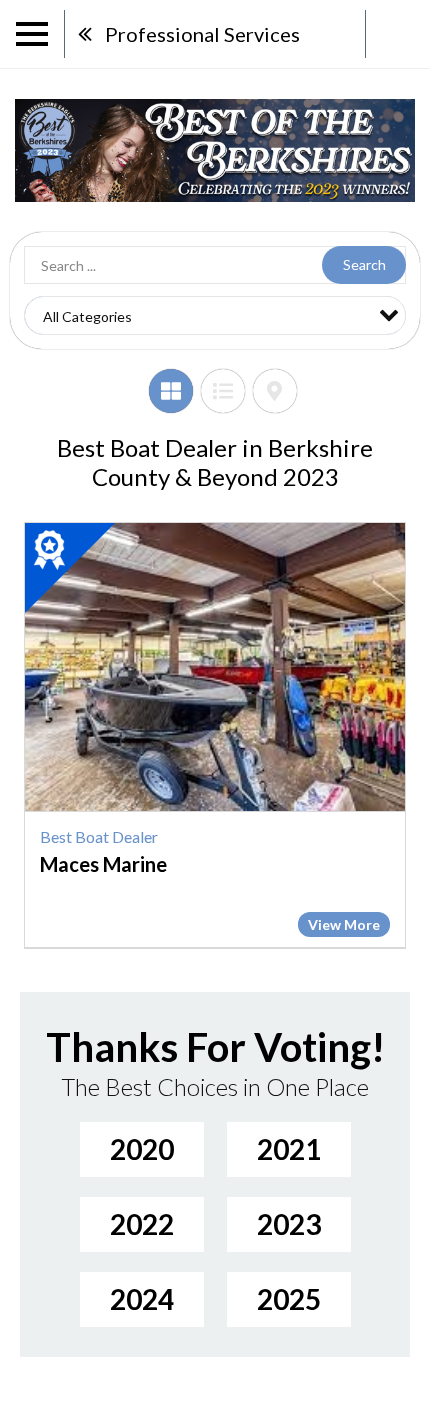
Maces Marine (103, 864)
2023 (289, 1224)
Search (364, 264)
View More (344, 924)
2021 (289, 1149)
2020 (142, 1149)
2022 (142, 1224)
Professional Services (202, 34)
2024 (142, 1299)
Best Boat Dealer (99, 836)
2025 (289, 1299)
